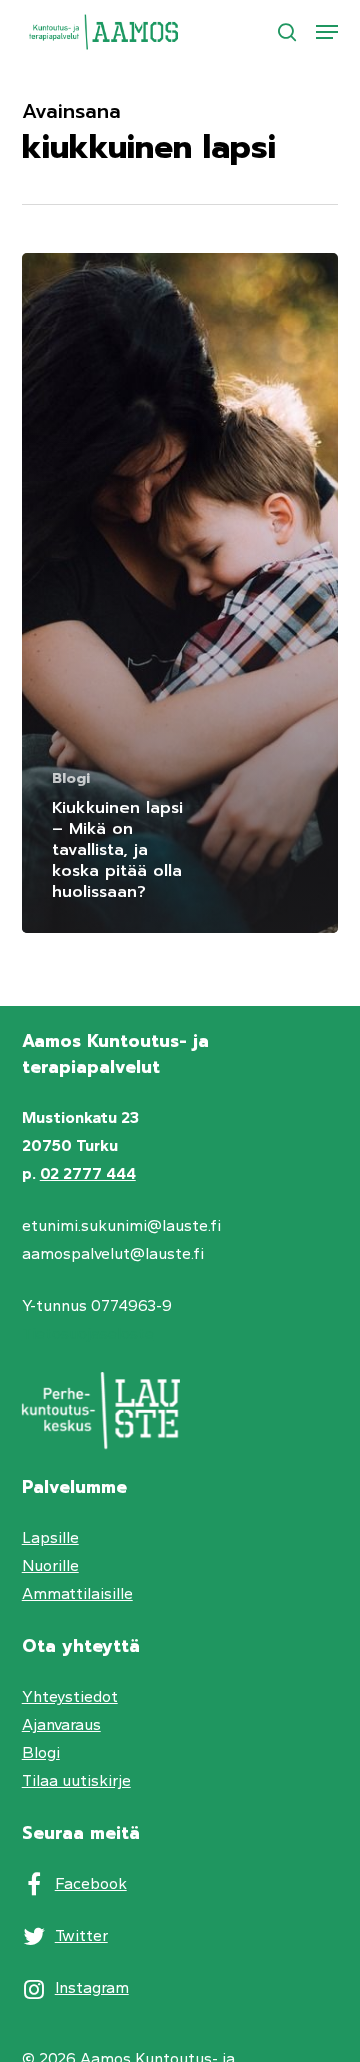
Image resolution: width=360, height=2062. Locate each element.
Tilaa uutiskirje (76, 1780)
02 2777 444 (88, 1173)
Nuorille (50, 1565)
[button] (327, 32)
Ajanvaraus (61, 1724)
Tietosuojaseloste (88, 1333)
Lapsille (50, 1537)
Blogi (71, 778)
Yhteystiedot (70, 1696)
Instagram (92, 1987)
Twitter (81, 1935)
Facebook (91, 1883)
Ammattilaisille (77, 1593)
